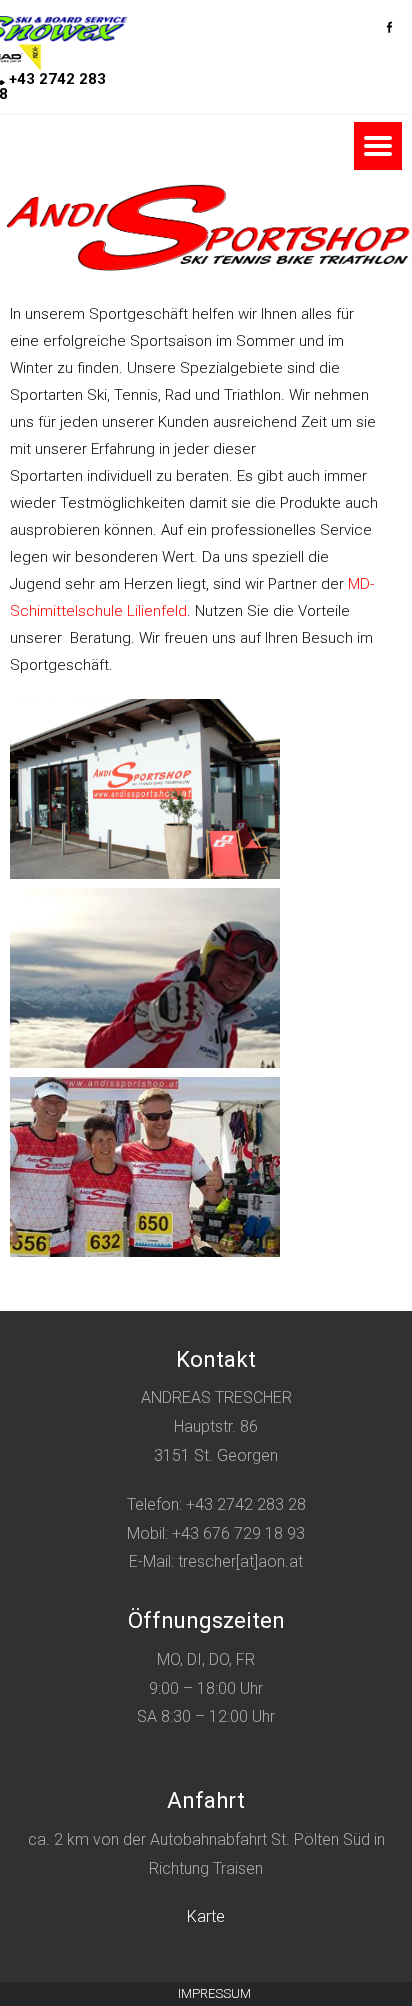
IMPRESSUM (214, 1993)
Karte (206, 1916)
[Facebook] (389, 22)
